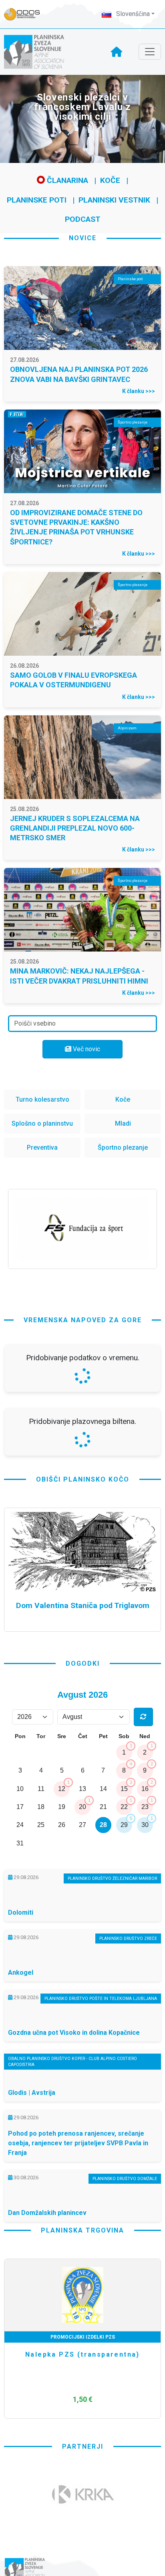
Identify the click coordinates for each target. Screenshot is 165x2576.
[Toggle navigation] (150, 52)
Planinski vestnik (114, 200)
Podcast (83, 219)
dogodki (83, 1663)
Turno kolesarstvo (42, 1099)
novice (83, 238)
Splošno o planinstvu (42, 1123)
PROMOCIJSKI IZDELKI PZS (83, 2337)
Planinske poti (37, 200)
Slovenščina (132, 14)
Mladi (123, 1123)
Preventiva (42, 1147)
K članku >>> (139, 391)
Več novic (86, 1049)
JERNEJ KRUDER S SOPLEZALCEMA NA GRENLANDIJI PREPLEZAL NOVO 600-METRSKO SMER (75, 828)
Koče (110, 180)
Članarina (66, 180)
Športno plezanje (123, 1147)
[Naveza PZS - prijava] (26, 14)
